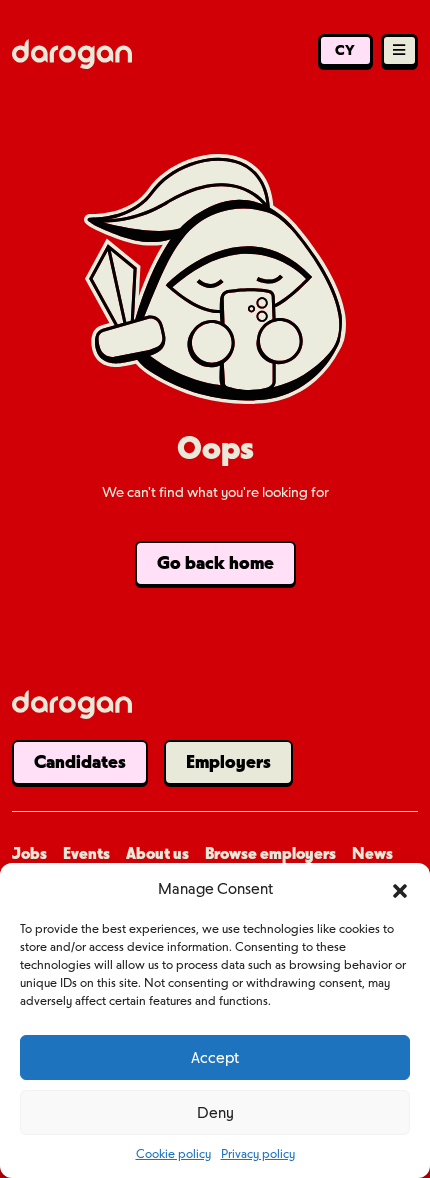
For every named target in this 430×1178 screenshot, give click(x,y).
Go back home (215, 563)
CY (345, 50)
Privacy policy (258, 1154)
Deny (215, 1113)
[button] (400, 889)
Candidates (80, 762)
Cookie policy (173, 1154)
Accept (215, 1058)
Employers (228, 762)
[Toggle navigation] (399, 52)
